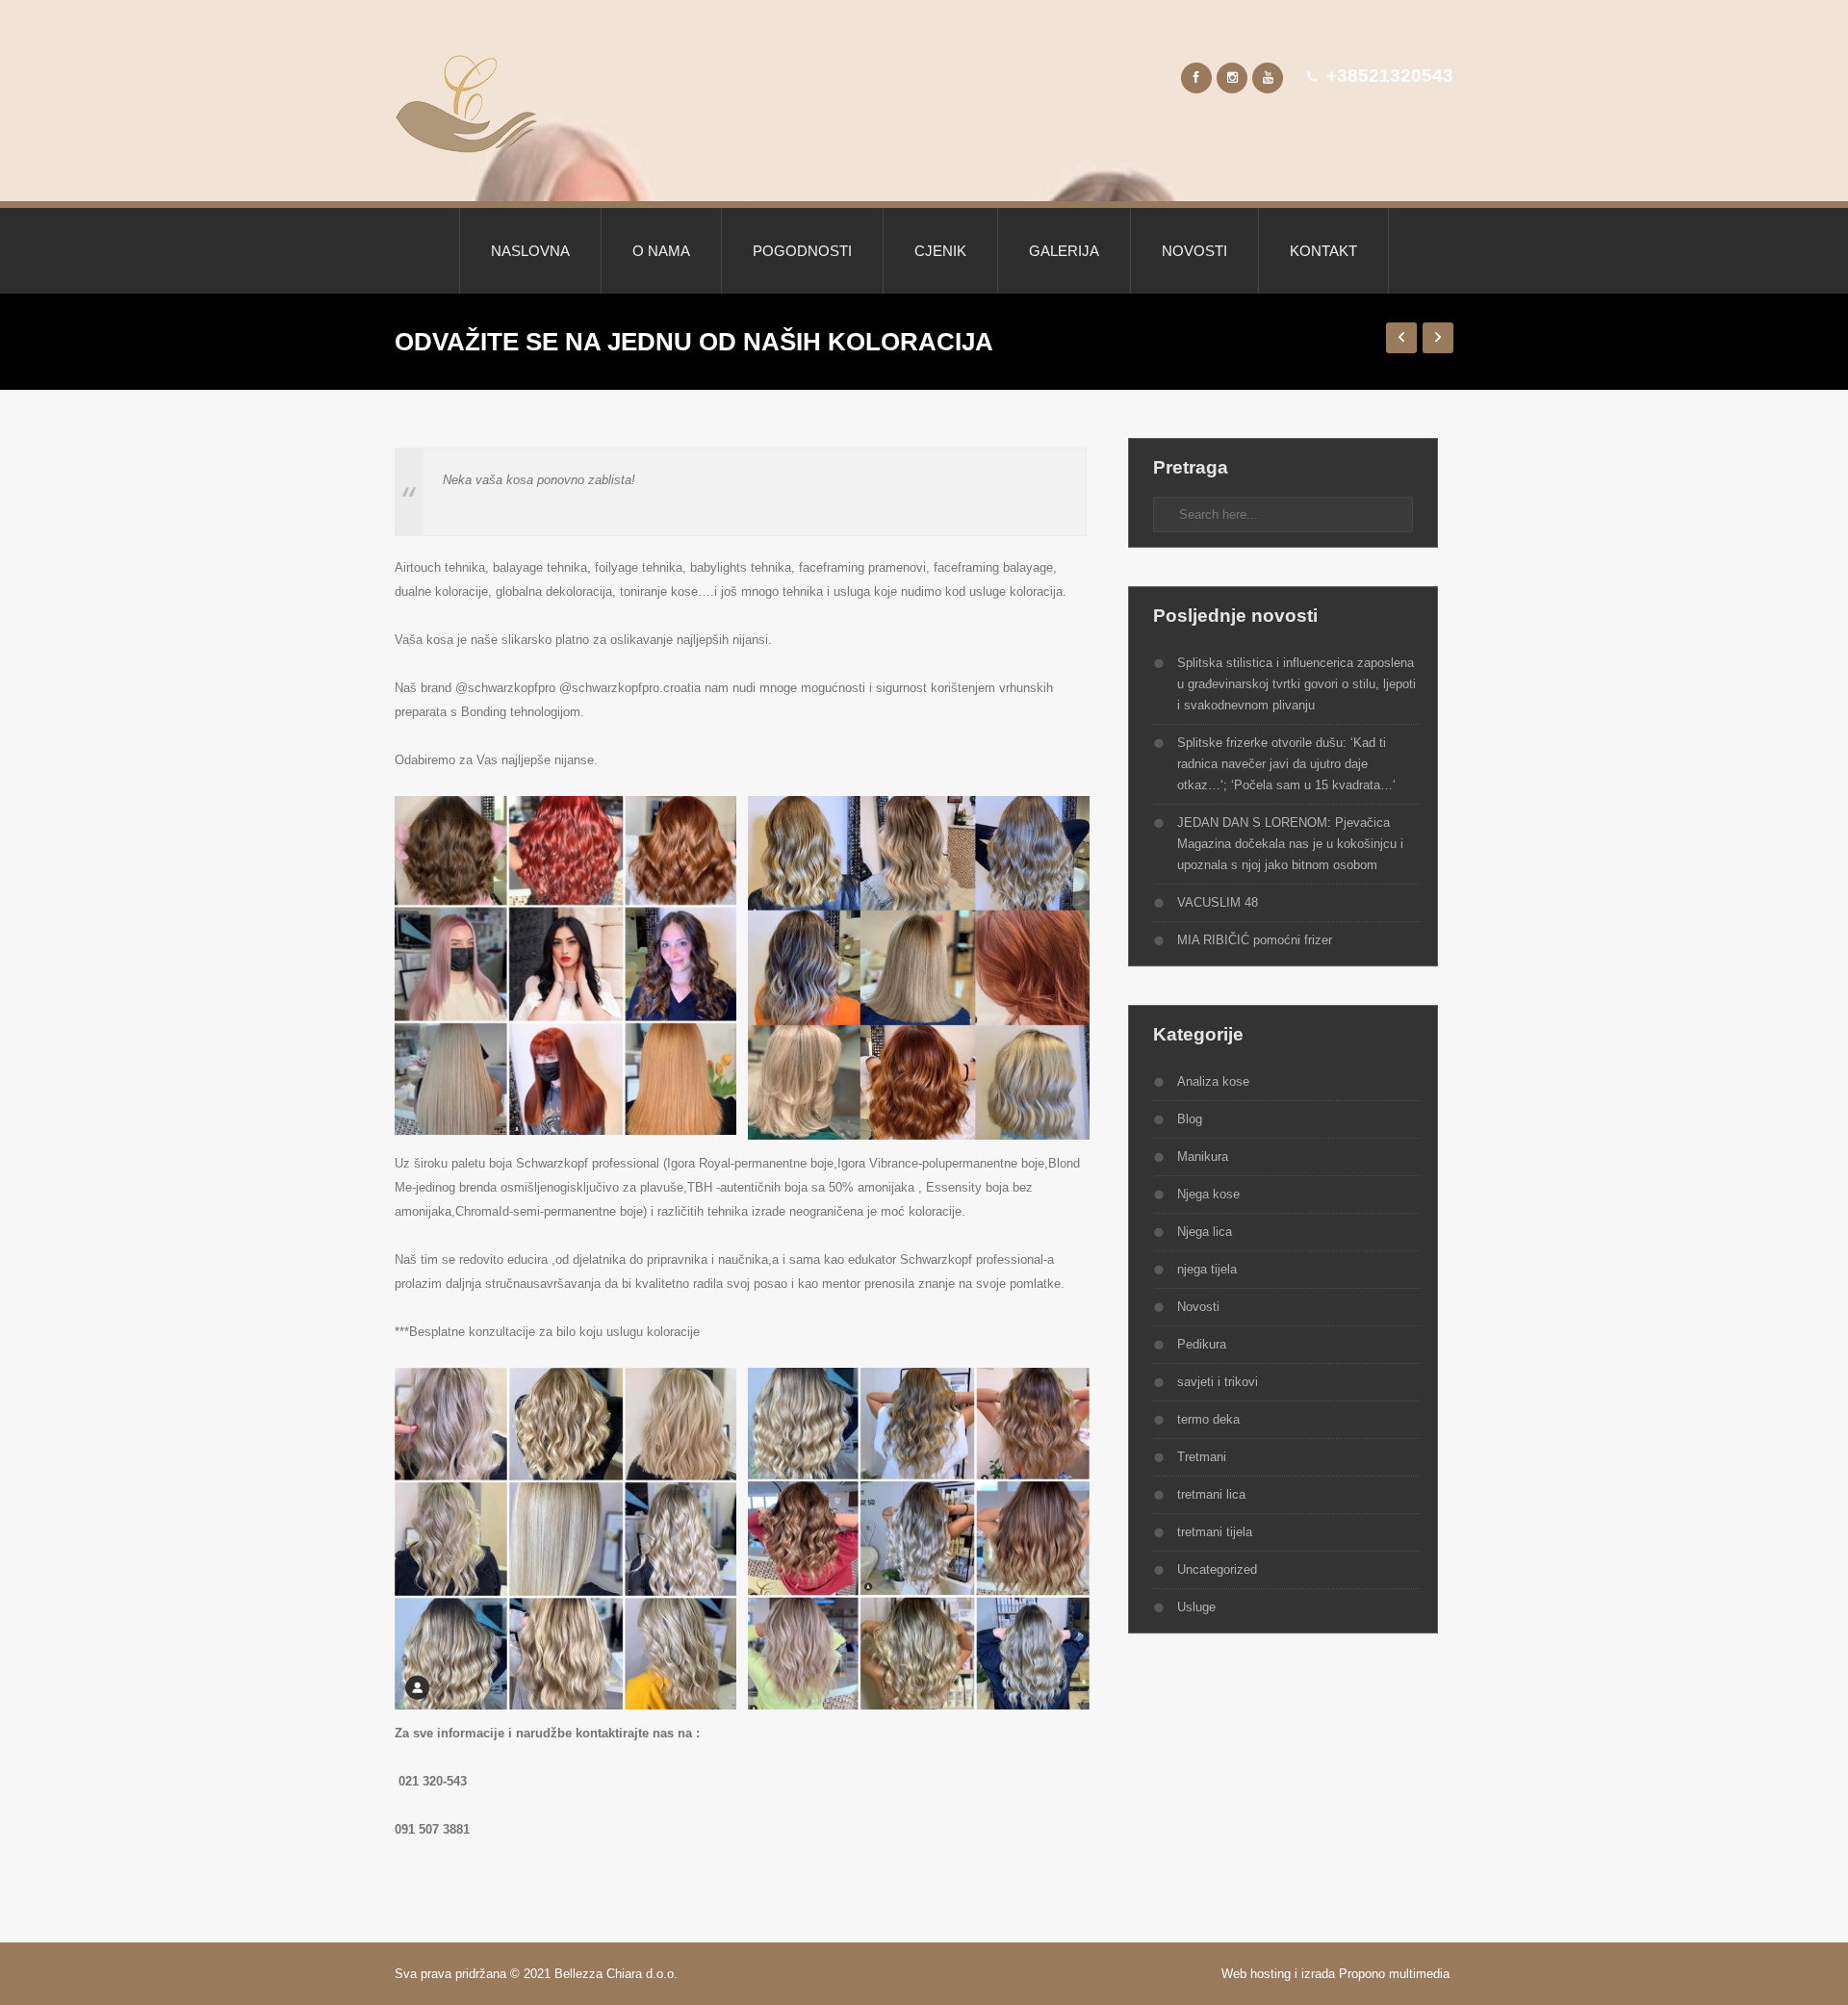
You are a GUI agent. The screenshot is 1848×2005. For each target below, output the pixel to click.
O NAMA (661, 251)
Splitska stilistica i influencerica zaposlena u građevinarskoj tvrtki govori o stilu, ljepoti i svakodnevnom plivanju (1296, 684)
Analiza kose (1213, 1081)
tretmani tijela (1215, 1532)
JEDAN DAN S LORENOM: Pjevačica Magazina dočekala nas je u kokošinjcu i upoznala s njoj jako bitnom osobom (1290, 844)
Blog (1190, 1119)
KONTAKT (1323, 251)
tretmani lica (1211, 1494)
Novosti (1198, 1307)
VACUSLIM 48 (1218, 902)
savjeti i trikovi (1218, 1382)
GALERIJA (1064, 251)
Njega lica (1205, 1232)
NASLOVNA (530, 251)
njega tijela (1207, 1269)
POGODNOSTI (802, 251)
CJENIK (940, 251)
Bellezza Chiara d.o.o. (618, 1974)
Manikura (1203, 1157)
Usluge (1196, 1607)
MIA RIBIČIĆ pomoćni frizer (1255, 940)
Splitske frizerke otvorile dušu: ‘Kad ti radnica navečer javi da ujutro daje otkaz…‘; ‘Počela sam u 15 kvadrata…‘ (1286, 764)
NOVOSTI (1194, 251)
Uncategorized (1217, 1569)
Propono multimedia (1396, 1974)
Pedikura (1202, 1344)
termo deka (1208, 1419)
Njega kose (1208, 1194)
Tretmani (1202, 1457)
